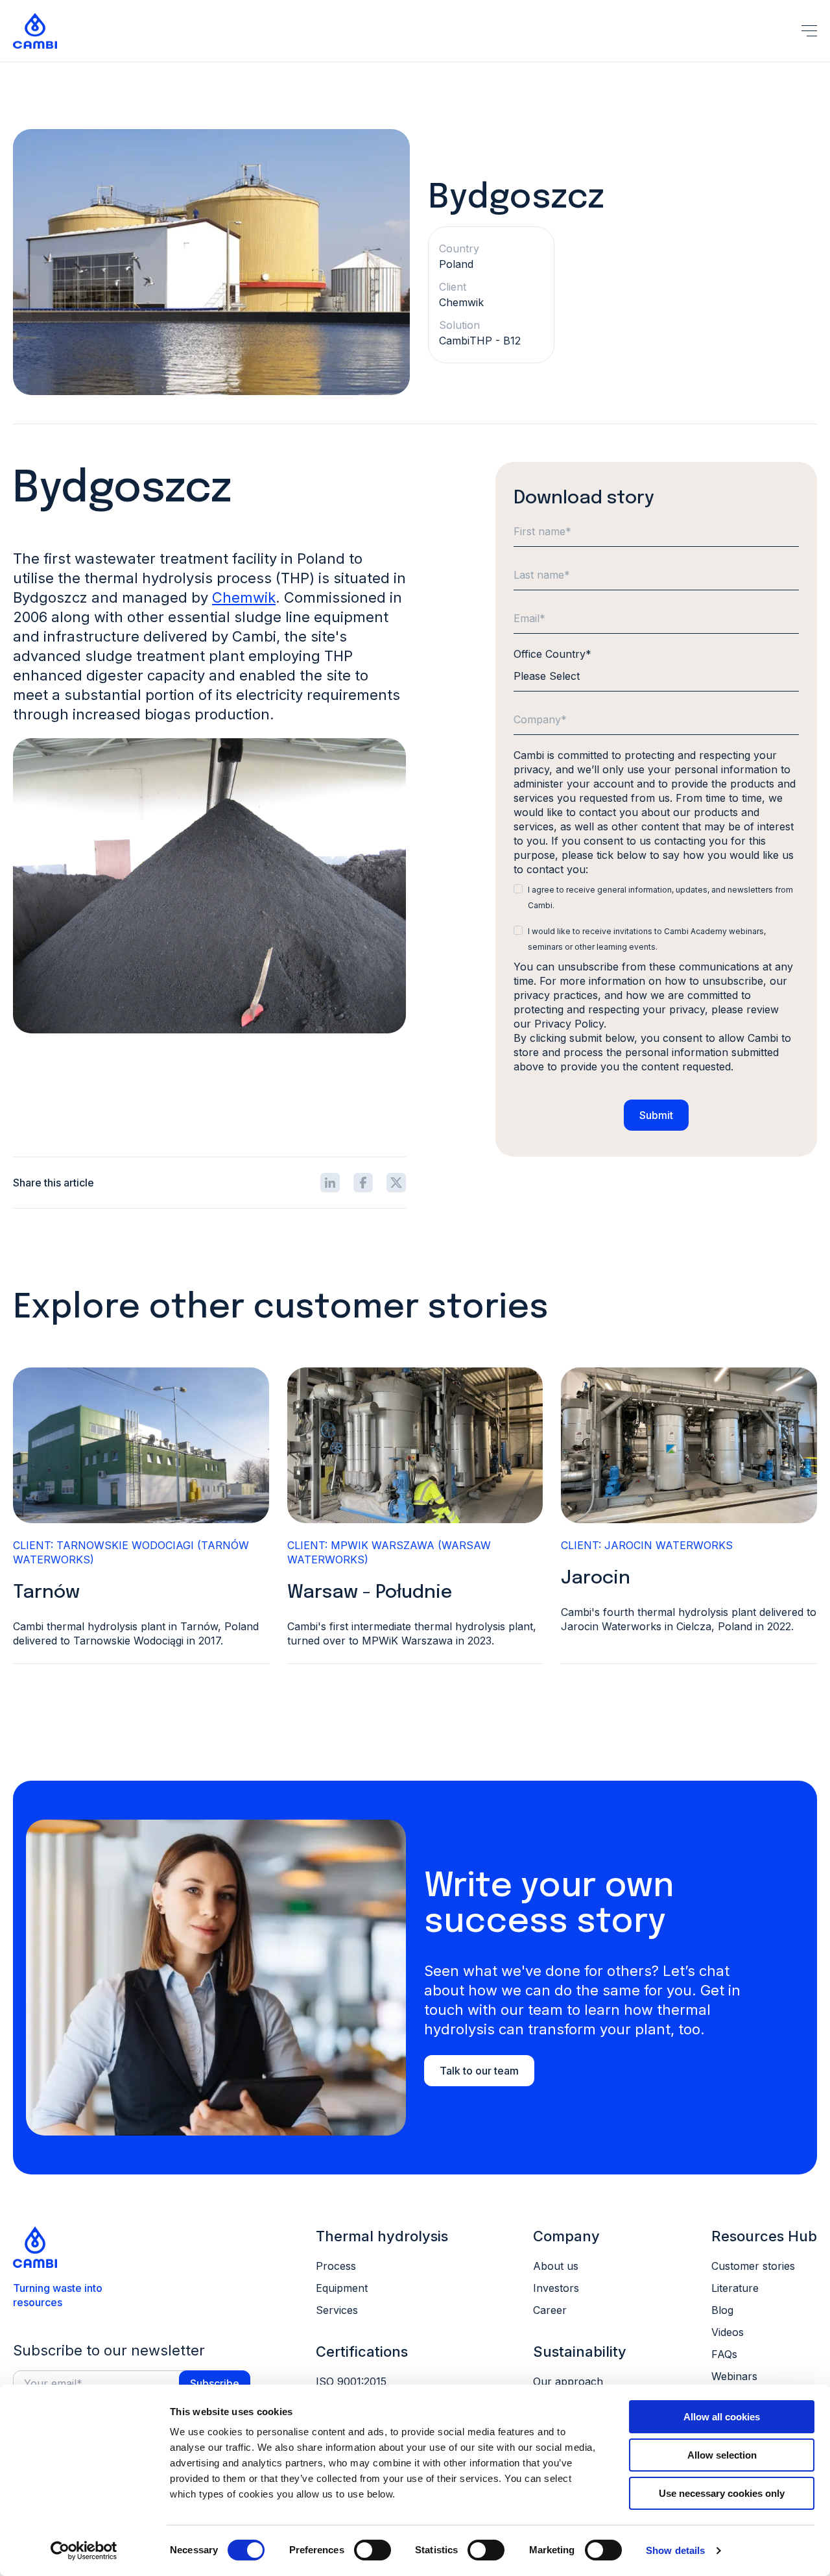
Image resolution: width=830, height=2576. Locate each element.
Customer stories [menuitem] (753, 2266)
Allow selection (722, 2455)
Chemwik (244, 597)
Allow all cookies (722, 2417)
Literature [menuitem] (735, 2288)
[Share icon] (330, 1183)
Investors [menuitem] (556, 2288)
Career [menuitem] (550, 2310)
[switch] (373, 2550)
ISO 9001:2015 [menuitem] (351, 2381)
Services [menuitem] (337, 2310)
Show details (675, 2550)
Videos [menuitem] (728, 2332)
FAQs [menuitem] (724, 2354)
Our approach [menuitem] (568, 2381)
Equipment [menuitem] (342, 2288)
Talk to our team (479, 2071)
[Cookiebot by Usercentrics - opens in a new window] (84, 2551)
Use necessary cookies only (722, 2493)
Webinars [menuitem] (734, 2376)
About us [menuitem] (556, 2266)
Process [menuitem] (336, 2266)
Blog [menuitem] (722, 2310)
